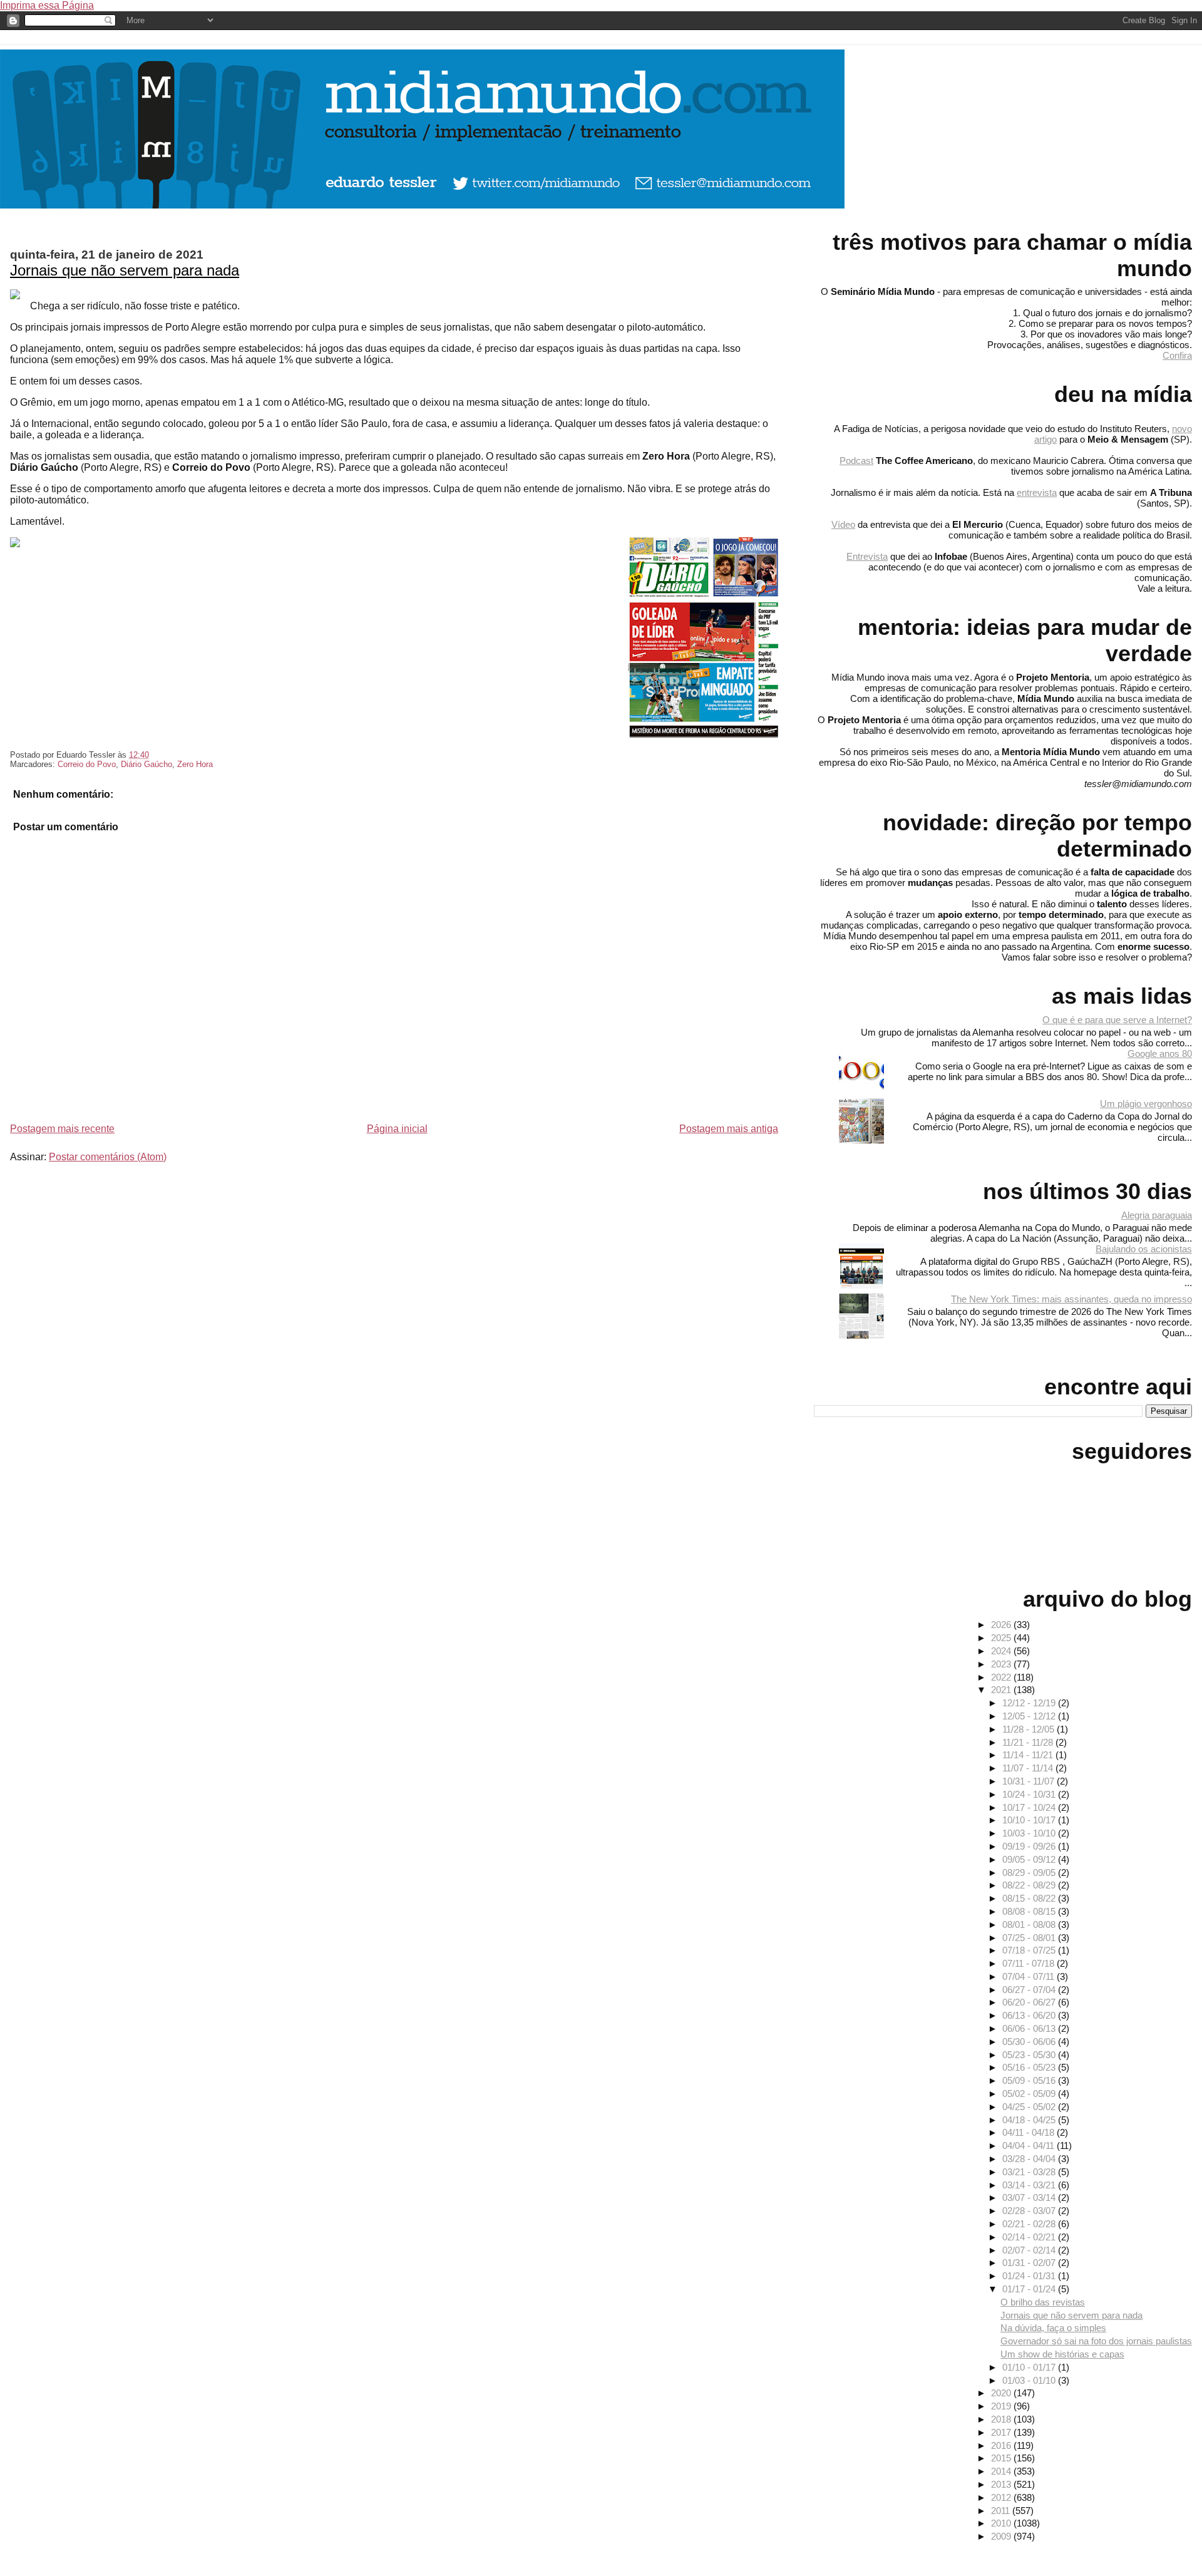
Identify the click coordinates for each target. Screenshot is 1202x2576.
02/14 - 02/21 (1030, 2237)
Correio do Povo (87, 764)
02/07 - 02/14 (1030, 2250)
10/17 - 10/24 (1030, 1807)
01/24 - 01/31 (1030, 2276)
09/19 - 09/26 (1030, 1846)
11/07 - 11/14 (1029, 1768)
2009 (1002, 2536)
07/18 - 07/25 (1030, 1950)
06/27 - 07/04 (1030, 1990)
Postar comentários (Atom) (108, 1157)
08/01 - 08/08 (1030, 1924)
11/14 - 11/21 (1029, 1755)
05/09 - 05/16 (1030, 2080)
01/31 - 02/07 (1030, 2263)
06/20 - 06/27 (1030, 2002)
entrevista (1037, 492)
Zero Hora (195, 764)
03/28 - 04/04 (1030, 2159)
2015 (1002, 2458)
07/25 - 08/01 (1030, 1938)
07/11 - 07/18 (1030, 1963)
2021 (1002, 1690)
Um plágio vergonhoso (1146, 1104)
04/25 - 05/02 (1030, 2107)
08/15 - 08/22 (1030, 1898)
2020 (1002, 2393)
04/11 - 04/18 (1030, 2132)
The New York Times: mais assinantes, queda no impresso (1071, 1299)
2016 (1002, 2445)
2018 (1002, 2419)
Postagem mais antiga (729, 1129)
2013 (1002, 2484)
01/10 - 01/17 (1030, 2367)
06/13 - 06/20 (1030, 2015)
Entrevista (867, 556)
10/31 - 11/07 (1030, 1781)
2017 (1002, 2432)
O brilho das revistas (1043, 2302)
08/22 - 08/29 (1030, 1885)
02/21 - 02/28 (1030, 2224)
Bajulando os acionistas (1144, 1249)
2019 (1002, 2406)
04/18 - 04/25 (1030, 2120)
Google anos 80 (1160, 1054)
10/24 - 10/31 (1030, 1794)
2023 (1002, 1664)
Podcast (856, 461)
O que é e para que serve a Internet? (1117, 1020)
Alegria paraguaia (1157, 1215)
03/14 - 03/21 (1030, 2185)
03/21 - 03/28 (1030, 2172)
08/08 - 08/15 (1030, 1911)
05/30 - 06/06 (1030, 2042)
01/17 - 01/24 (1030, 2289)
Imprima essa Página (47, 5)
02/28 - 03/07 (1030, 2211)
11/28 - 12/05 (1030, 1729)
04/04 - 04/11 (1030, 2146)
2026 (1002, 1625)
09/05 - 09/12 (1030, 1859)
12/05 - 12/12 (1030, 1716)
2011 (1002, 2511)
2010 (1002, 2523)
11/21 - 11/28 (1029, 1742)
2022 (1002, 1677)
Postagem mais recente (62, 1129)
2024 (1002, 1651)
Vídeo (843, 524)
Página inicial (397, 1129)
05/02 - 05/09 (1030, 2094)
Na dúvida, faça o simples (1053, 2328)
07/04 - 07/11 (1030, 1976)
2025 (1002, 1638)
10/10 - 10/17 (1030, 1820)
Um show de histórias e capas (1062, 2354)
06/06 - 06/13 (1030, 2028)
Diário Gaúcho (146, 764)
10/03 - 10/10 (1030, 1833)
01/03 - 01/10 (1030, 2380)
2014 (1002, 2471)
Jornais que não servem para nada (125, 270)
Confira (1177, 355)
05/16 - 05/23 (1030, 2067)
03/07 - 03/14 (1030, 2197)
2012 (1002, 2497)
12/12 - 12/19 (1030, 1703)
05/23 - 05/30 (1030, 2055)
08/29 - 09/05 (1030, 1873)
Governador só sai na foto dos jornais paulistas (1096, 2341)
